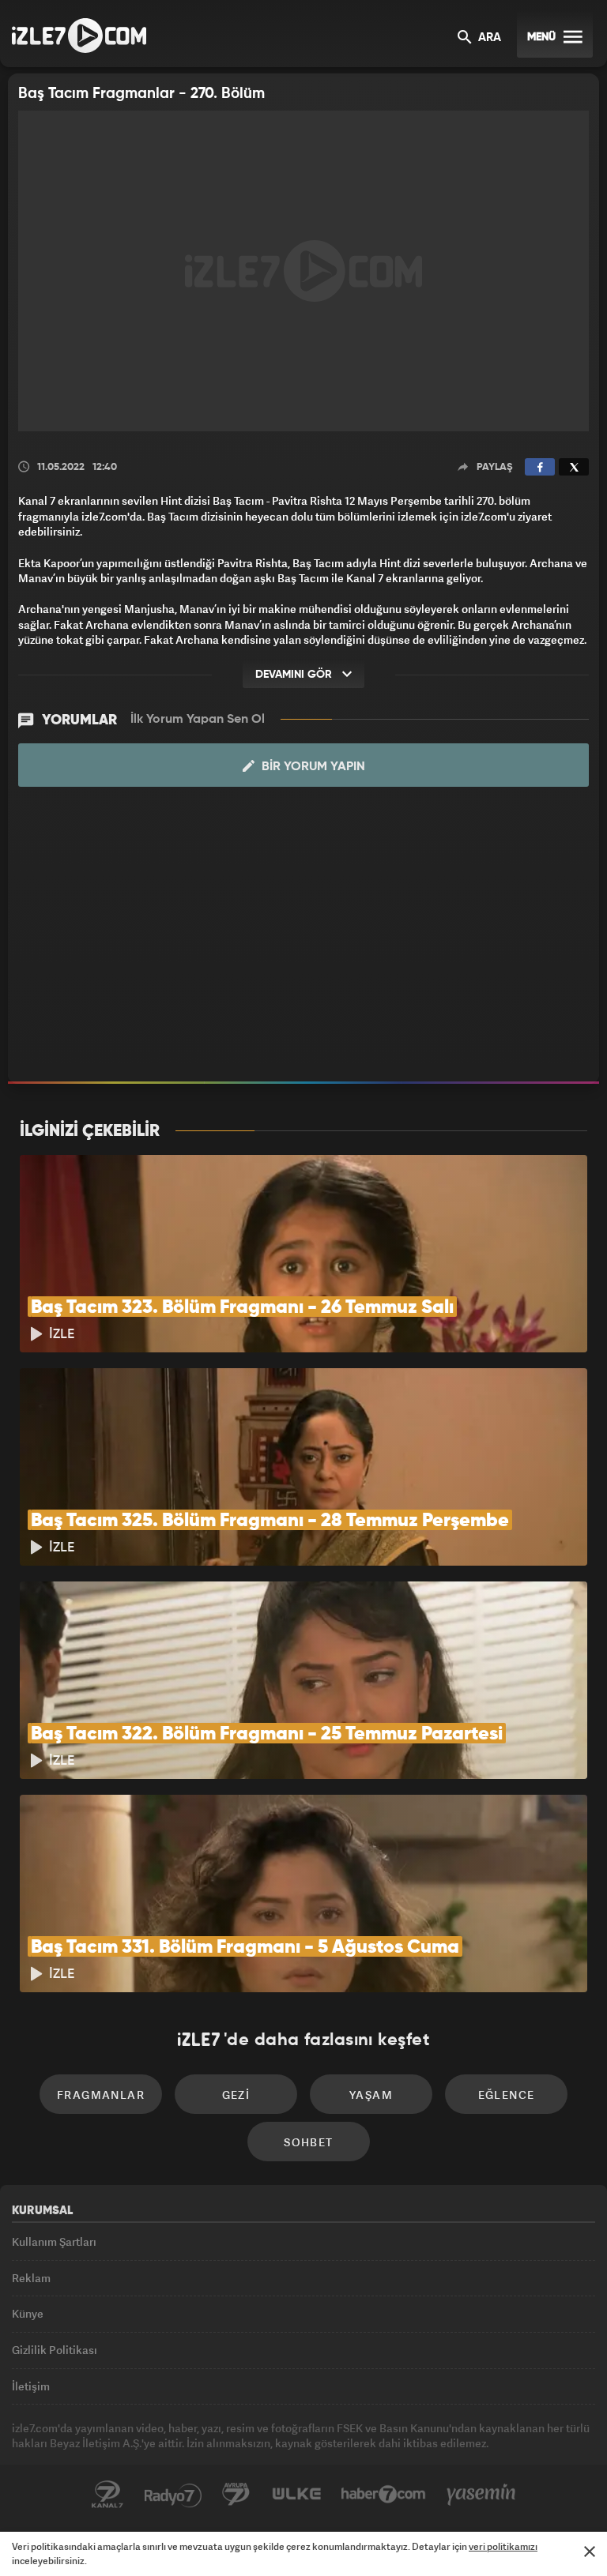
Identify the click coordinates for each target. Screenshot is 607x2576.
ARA (488, 38)
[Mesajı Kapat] (590, 2552)
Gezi (236, 2095)
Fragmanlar (101, 2095)
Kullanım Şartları (54, 2241)
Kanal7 (107, 2495)
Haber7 (384, 2495)
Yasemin (481, 2495)
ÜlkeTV (296, 2495)
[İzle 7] (79, 36)
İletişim (31, 2386)
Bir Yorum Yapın (312, 767)
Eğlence (507, 2095)
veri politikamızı (503, 2546)
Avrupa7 (236, 2495)
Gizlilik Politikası (55, 2350)
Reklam (31, 2278)
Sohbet (308, 2142)
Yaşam (371, 2095)
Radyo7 (173, 2495)
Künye (28, 2313)
